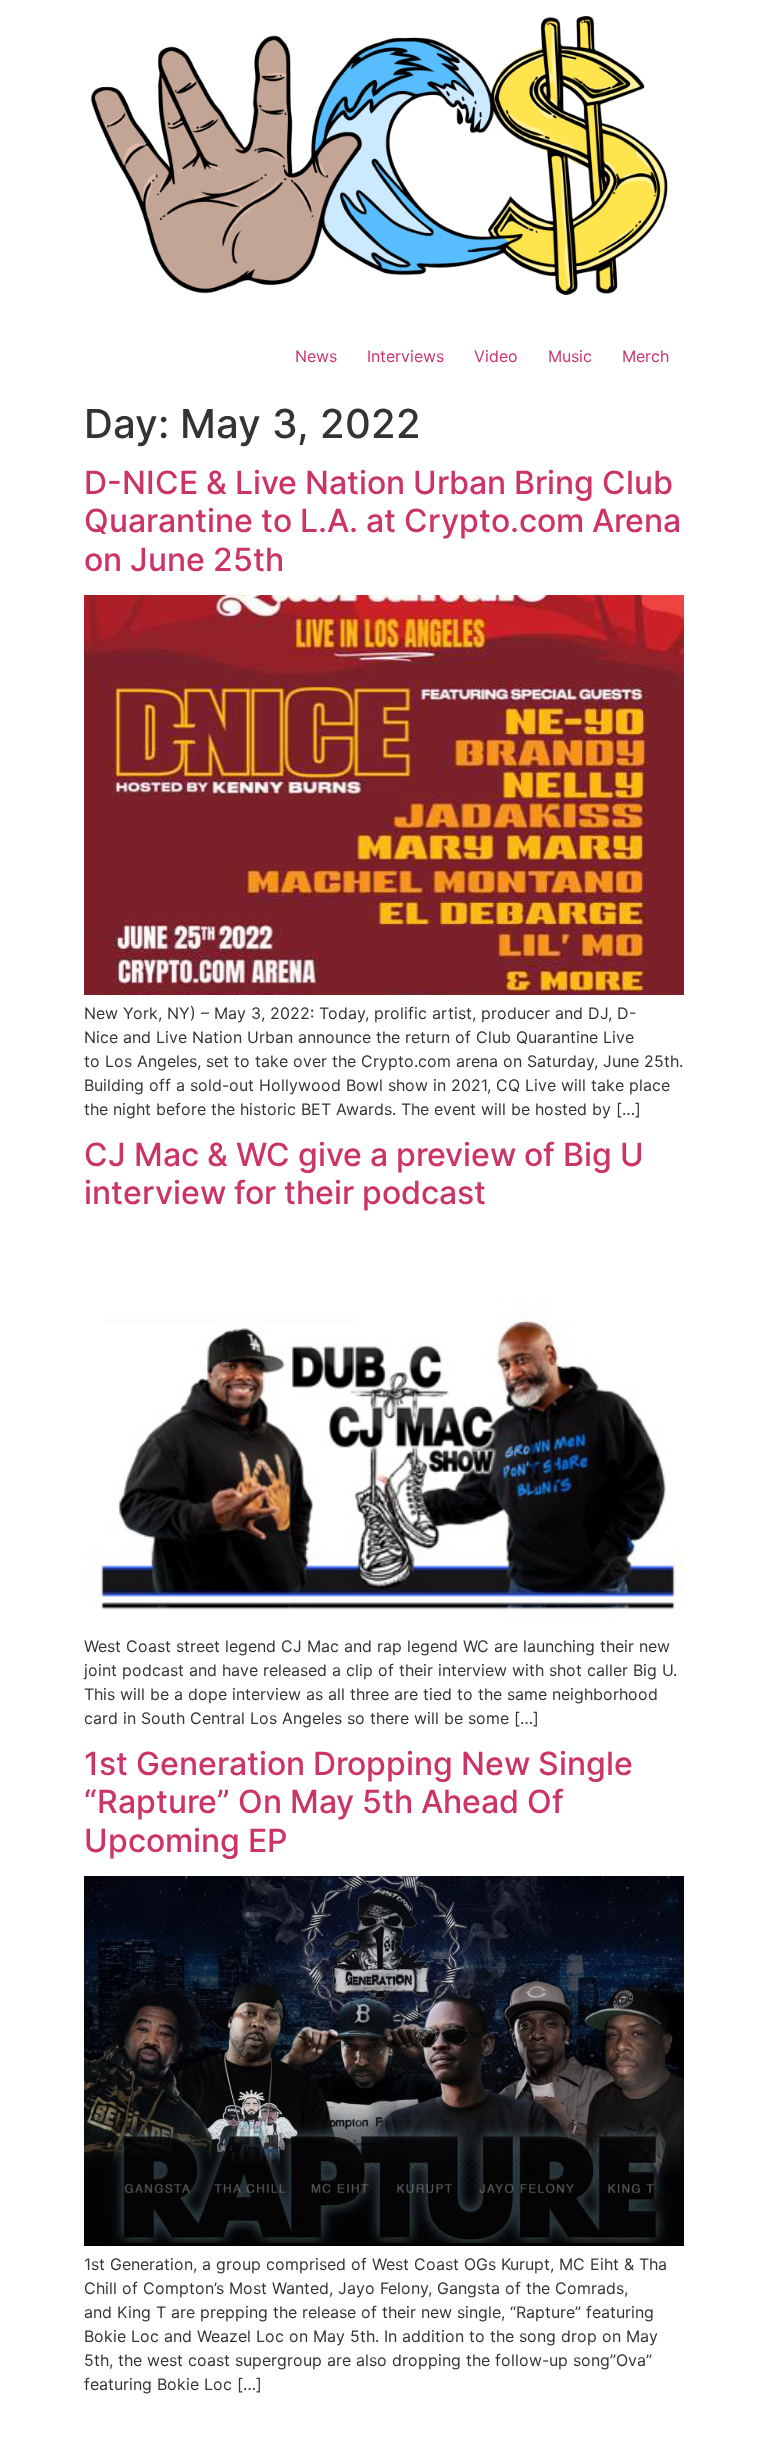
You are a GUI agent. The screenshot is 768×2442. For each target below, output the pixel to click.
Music (570, 356)
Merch (645, 356)
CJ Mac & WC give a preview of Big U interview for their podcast (364, 1173)
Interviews (405, 356)
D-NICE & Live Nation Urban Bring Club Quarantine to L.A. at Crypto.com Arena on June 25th (382, 521)
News (316, 356)
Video (496, 356)
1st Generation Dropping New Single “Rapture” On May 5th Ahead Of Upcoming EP (358, 1802)
